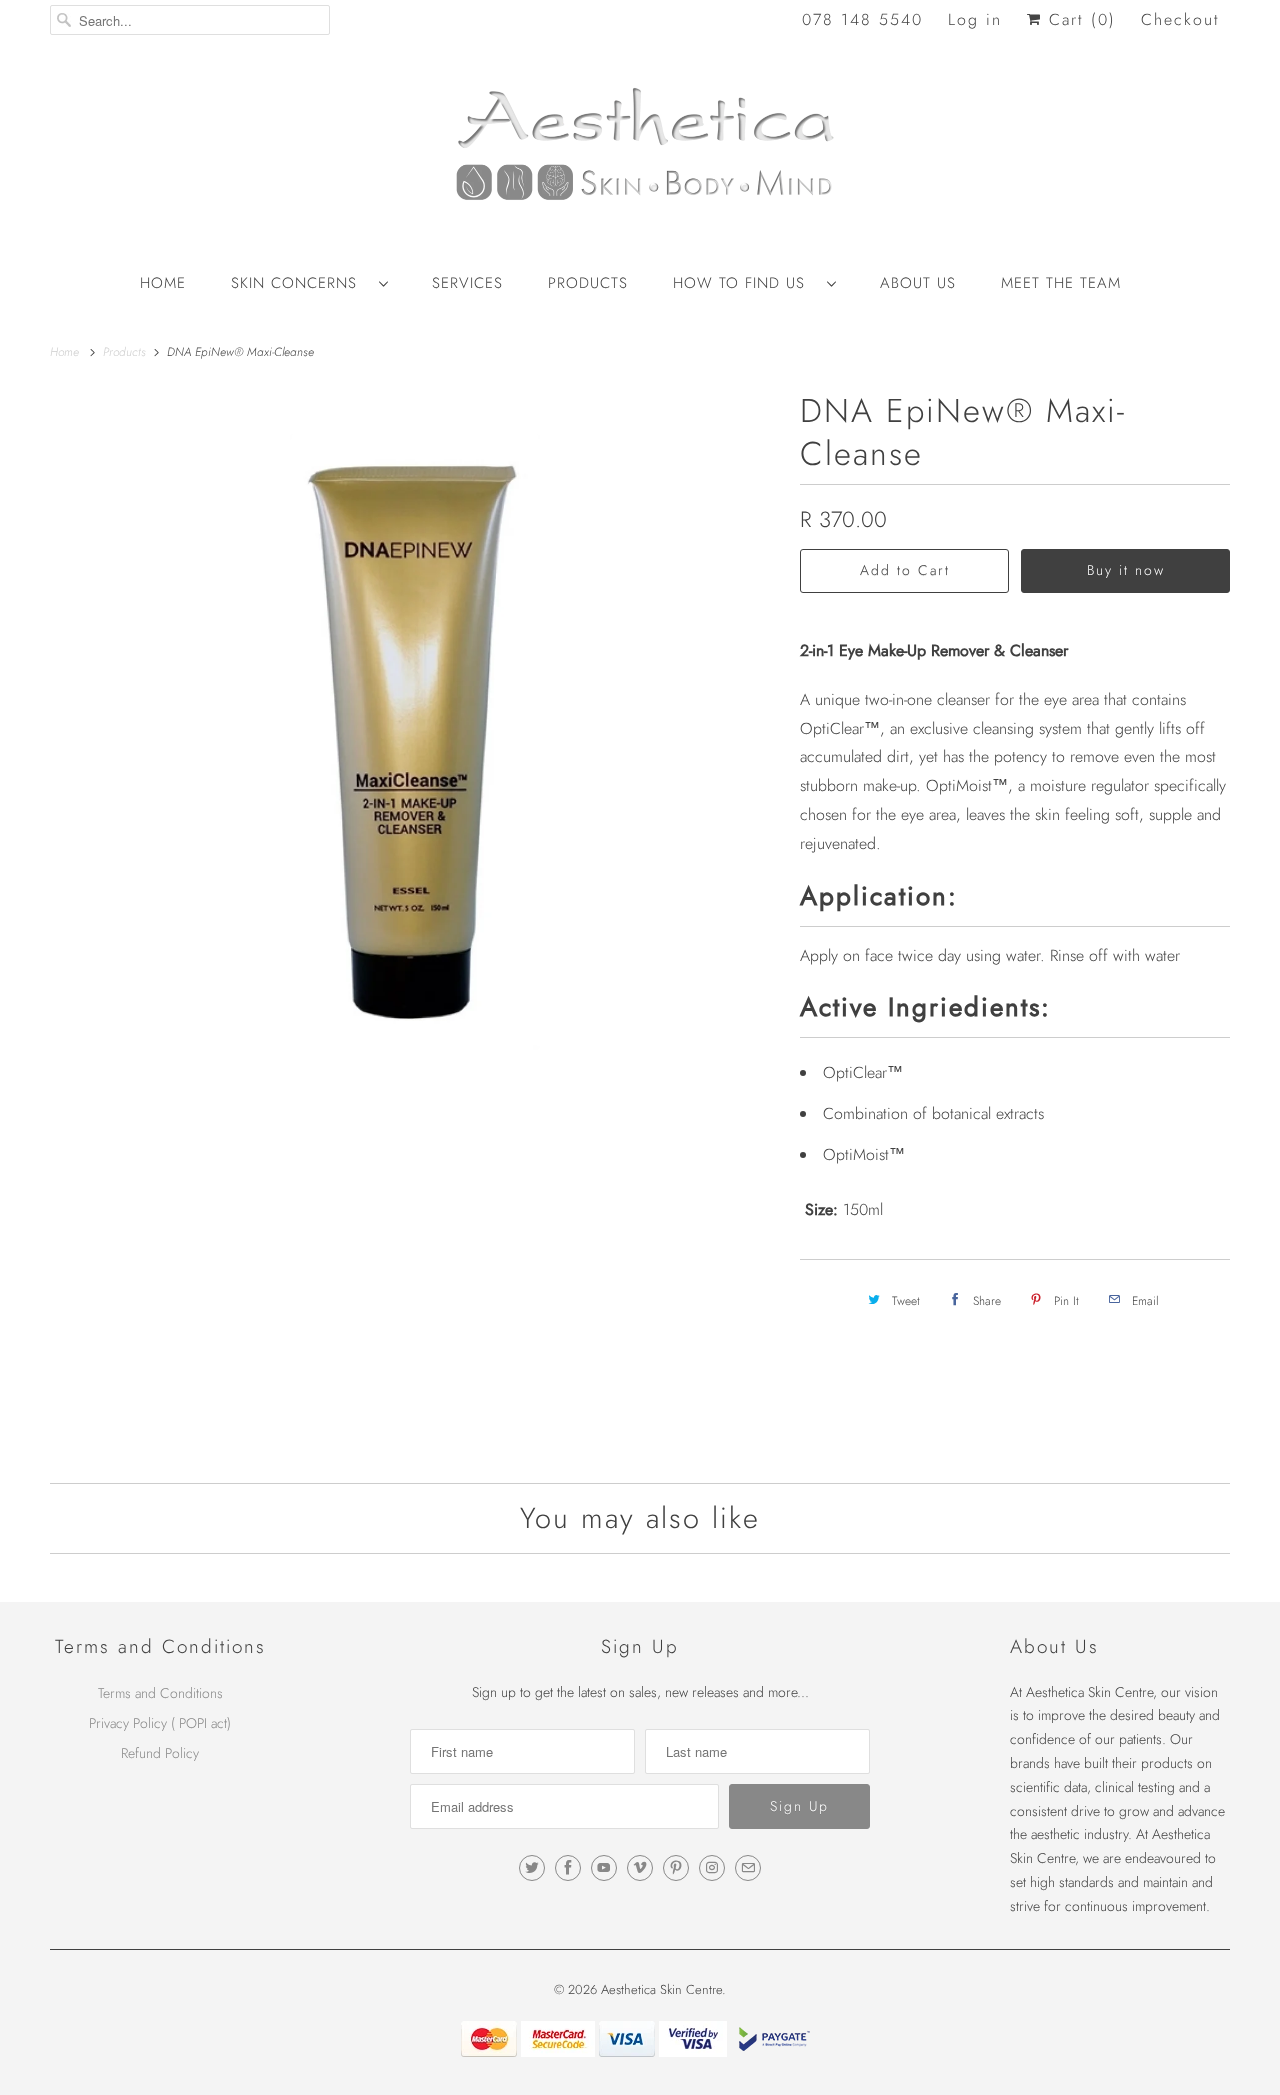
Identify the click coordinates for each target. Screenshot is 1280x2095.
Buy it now (1126, 570)
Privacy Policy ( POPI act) (160, 1723)
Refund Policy (160, 1753)
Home (163, 283)
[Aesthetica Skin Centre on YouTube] (604, 1868)
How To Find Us (745, 283)
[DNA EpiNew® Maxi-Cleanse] (415, 740)
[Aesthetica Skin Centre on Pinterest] (676, 1868)
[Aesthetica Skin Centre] (640, 154)
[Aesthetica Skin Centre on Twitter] (532, 1868)
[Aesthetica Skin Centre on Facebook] (568, 1868)
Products (588, 283)
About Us (918, 283)
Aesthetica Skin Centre (661, 1989)
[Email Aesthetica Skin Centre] (748, 1868)
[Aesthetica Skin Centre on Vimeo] (640, 1868)
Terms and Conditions (160, 1693)
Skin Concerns (300, 283)
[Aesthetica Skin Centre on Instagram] (712, 1868)
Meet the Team (1061, 283)
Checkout (1180, 19)
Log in (975, 19)
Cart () (1079, 19)
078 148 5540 (862, 19)
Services (467, 283)
